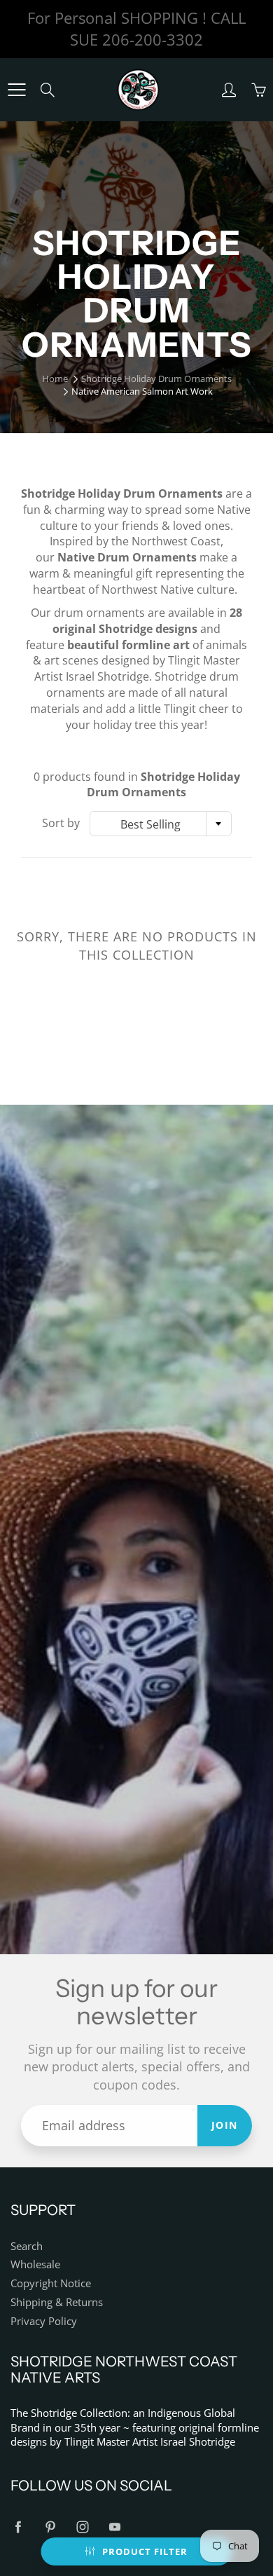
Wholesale (35, 2264)
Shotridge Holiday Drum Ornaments (156, 379)
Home (55, 379)
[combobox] (161, 824)
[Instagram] (82, 2527)
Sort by (61, 823)
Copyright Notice (51, 2283)
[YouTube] (114, 2527)
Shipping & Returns (57, 2302)
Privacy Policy (44, 2321)
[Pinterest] (50, 2527)
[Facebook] (18, 2527)
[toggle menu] (16, 90)
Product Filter (145, 2551)
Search (27, 2246)
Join (225, 2125)
